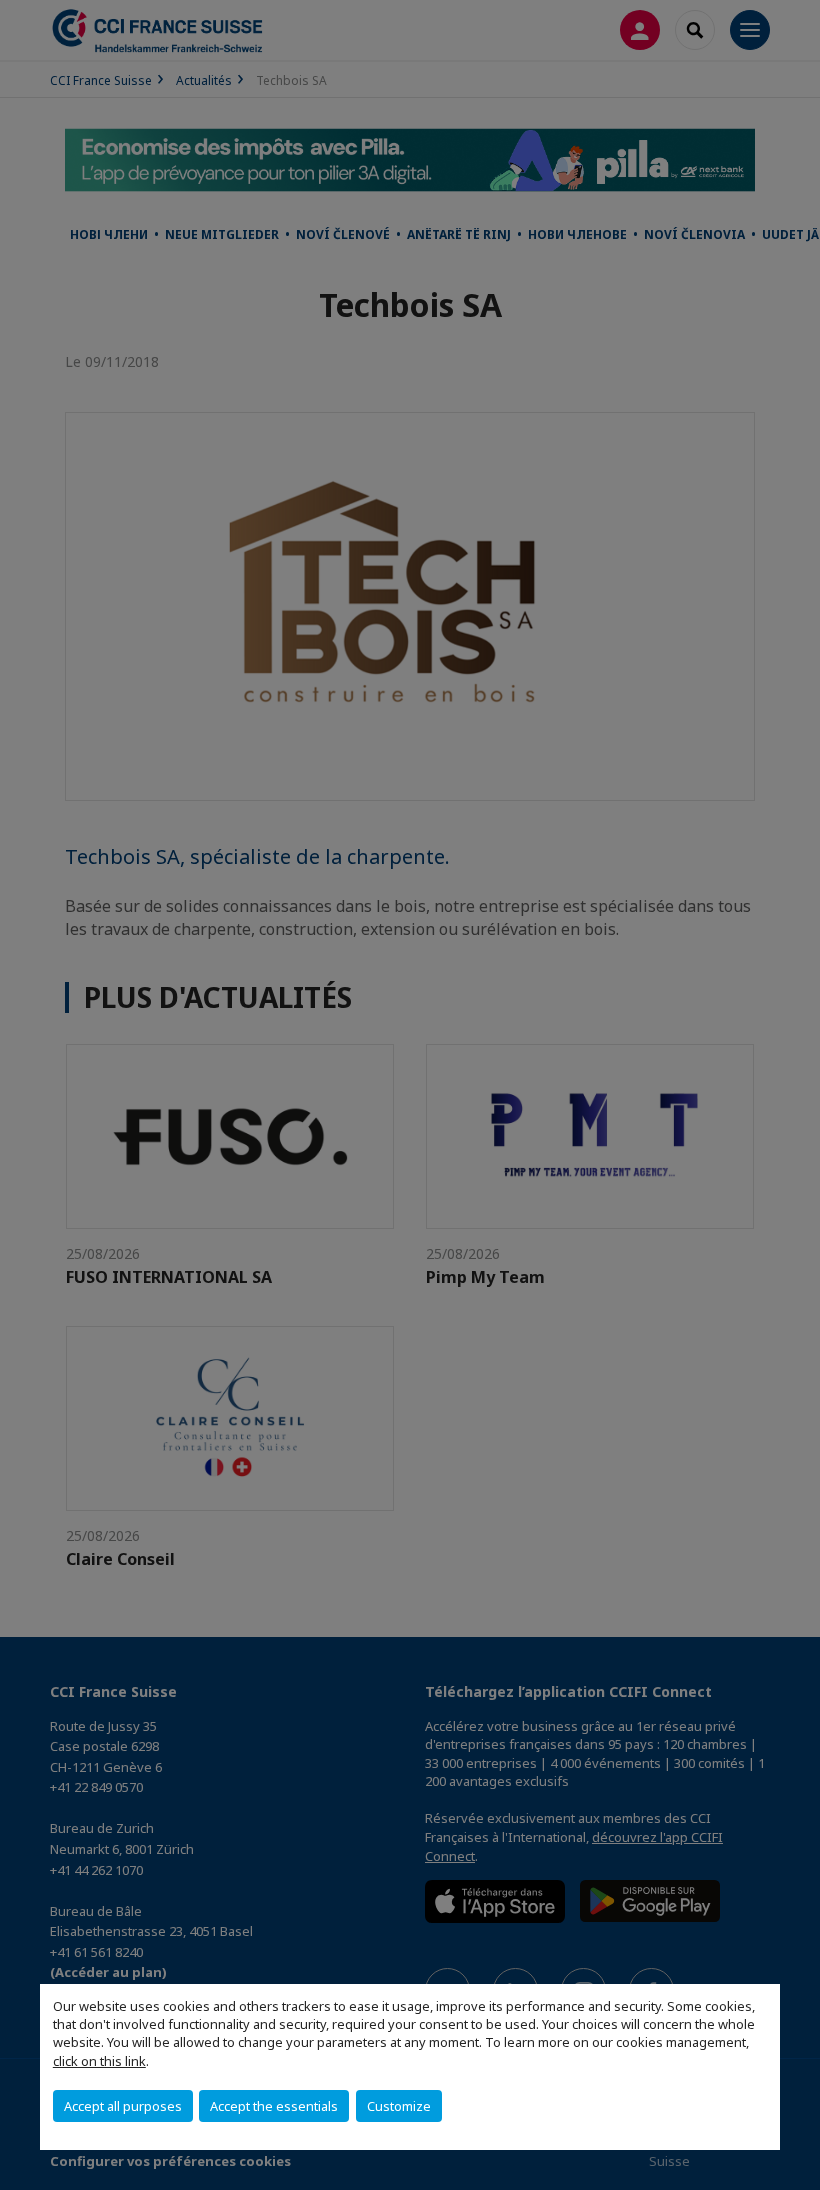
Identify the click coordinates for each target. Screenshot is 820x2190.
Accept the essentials (274, 2106)
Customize (399, 2106)
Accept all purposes (123, 2106)
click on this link (99, 2061)
